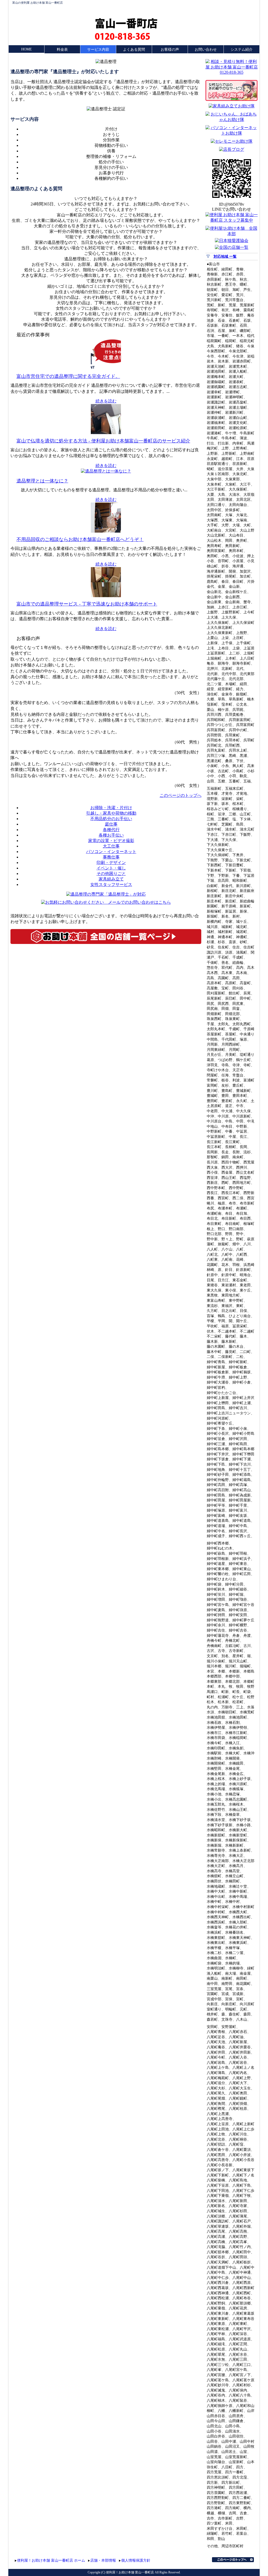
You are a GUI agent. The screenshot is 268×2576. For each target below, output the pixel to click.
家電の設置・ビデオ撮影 (111, 841)
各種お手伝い (111, 835)
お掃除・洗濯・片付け (111, 808)
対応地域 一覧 (225, 257)
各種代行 (111, 830)
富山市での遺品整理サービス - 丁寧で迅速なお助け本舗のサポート (87, 604)
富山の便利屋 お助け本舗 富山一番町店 (38, 3)
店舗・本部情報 (103, 2560)
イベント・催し (111, 868)
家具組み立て (111, 879)
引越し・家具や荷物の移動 (111, 813)
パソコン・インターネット (111, 852)
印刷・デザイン (111, 863)
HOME (27, 49)
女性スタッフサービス (111, 884)
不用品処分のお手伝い (111, 819)
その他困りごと (111, 874)
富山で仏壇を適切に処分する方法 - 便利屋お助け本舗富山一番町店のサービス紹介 (103, 441)
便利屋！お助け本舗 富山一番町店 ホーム (51, 2560)
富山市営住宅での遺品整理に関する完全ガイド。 (68, 376)
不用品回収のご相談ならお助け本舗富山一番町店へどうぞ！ (80, 539)
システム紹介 (242, 50)
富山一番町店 (126, 23)
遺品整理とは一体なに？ (42, 481)
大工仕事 (111, 846)
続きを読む (106, 401)
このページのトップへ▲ (233, 2560)
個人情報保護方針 (136, 2560)
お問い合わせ (206, 50)
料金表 (62, 50)
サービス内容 (98, 50)
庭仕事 (111, 824)
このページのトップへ (181, 795)
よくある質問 (134, 50)
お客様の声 (170, 50)
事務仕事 (111, 857)
